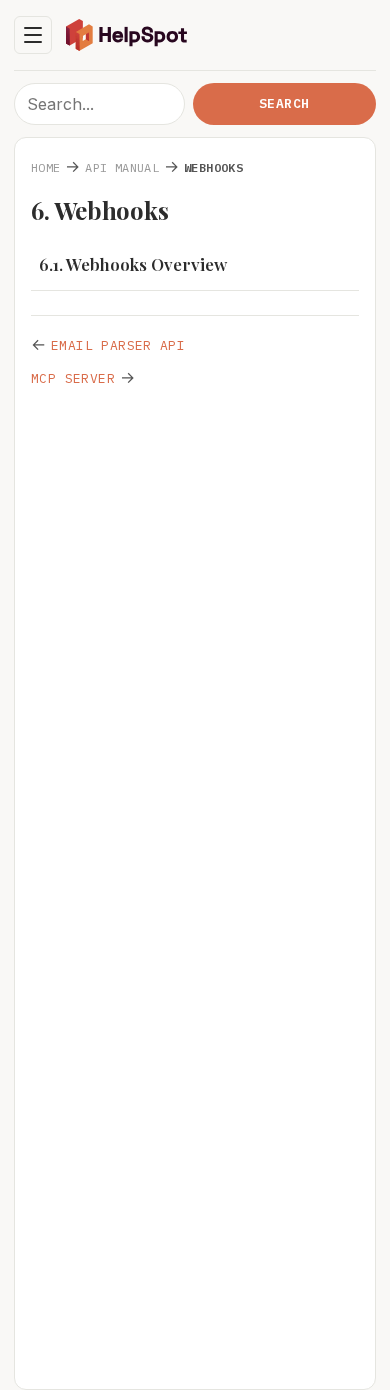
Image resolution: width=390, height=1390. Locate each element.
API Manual (122, 167)
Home (45, 167)
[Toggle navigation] (33, 35)
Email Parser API (118, 345)
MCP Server (73, 378)
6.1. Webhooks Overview (133, 264)
